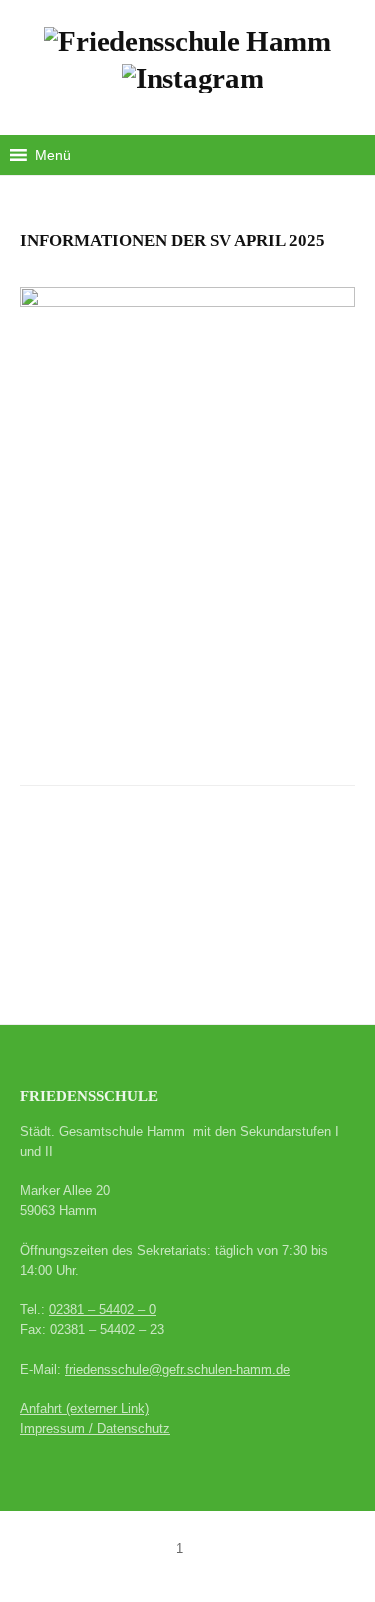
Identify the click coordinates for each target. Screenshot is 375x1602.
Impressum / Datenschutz (95, 1428)
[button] (53, 155)
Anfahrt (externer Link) (84, 1408)
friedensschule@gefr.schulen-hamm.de (177, 1369)
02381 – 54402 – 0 (102, 1309)
